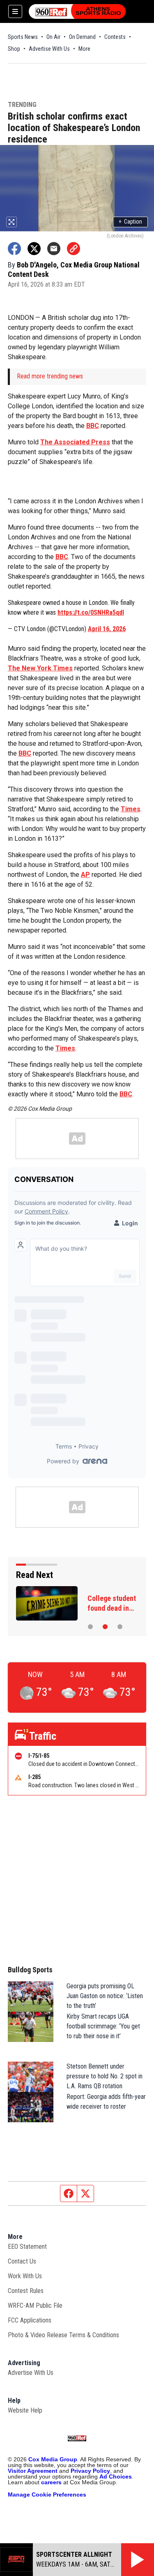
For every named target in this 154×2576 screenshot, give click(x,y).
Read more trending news (50, 376)
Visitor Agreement (33, 2471)
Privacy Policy (90, 2471)
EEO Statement (27, 2247)
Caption (130, 222)
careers (51, 2482)
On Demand (82, 37)
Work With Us (25, 2276)
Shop (14, 49)
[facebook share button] (14, 249)
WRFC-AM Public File (35, 2305)
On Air (53, 37)
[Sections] (15, 11)
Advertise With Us (49, 49)
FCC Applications (30, 2320)
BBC (93, 426)
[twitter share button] (34, 249)
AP (85, 875)
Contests (115, 37)
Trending (22, 105)
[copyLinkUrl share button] (74, 249)
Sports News (23, 37)
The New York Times (40, 668)
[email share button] (54, 249)
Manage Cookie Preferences (47, 2495)
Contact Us (22, 2261)
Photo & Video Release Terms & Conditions (63, 2335)
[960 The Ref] (77, 11)
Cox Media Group (53, 2459)
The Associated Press (75, 442)
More (84, 49)
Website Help (25, 2410)
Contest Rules (26, 2291)
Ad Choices (116, 2476)
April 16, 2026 (107, 629)
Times (131, 809)
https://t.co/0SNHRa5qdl (91, 612)
